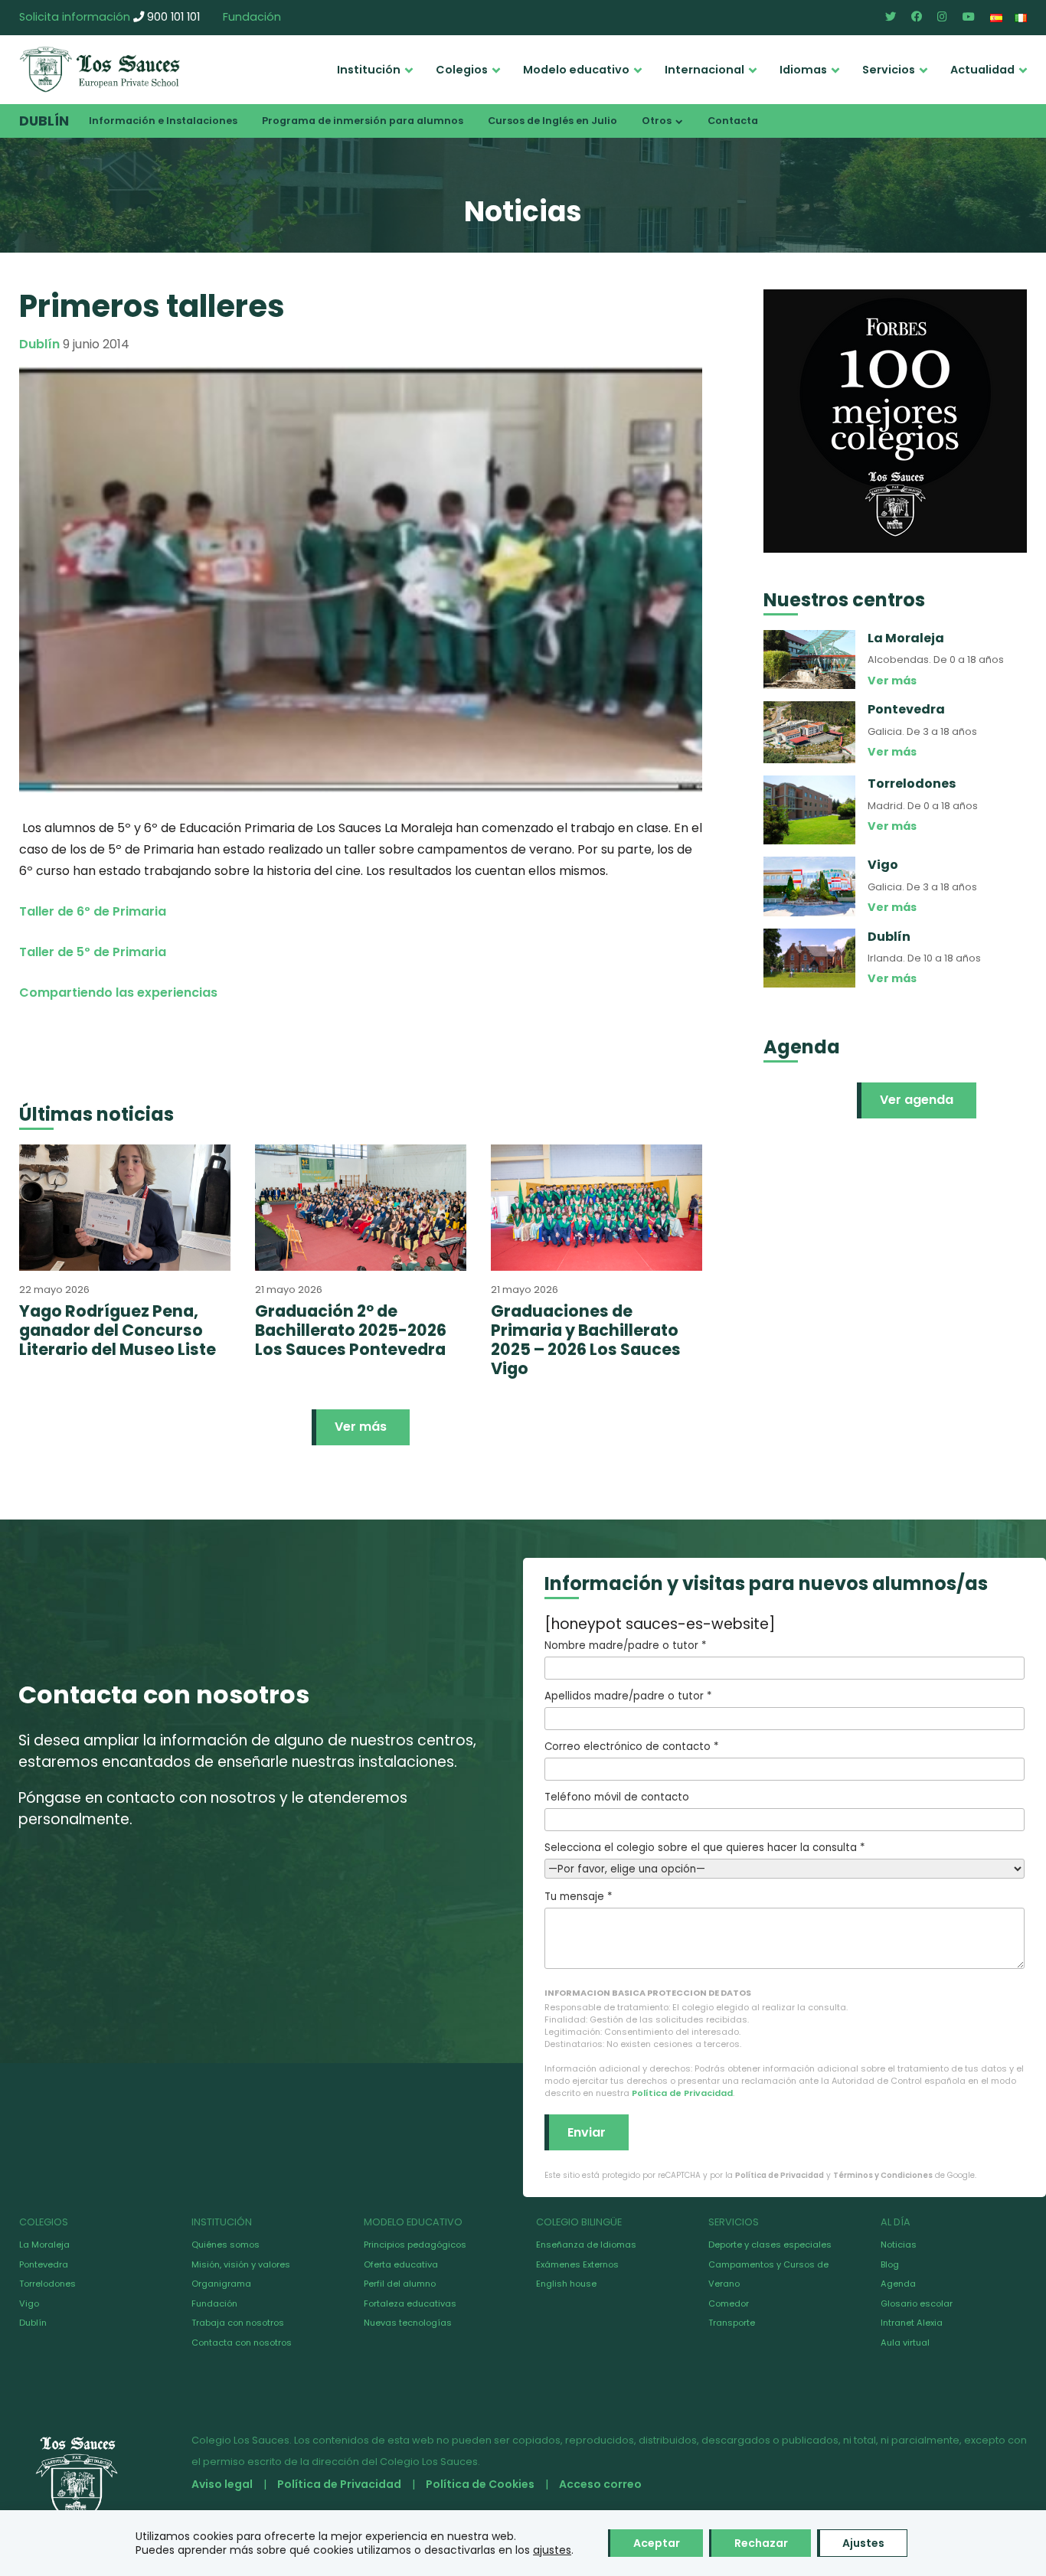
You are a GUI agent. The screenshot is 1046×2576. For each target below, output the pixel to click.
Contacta (733, 121)
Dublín (44, 121)
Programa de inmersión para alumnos (363, 121)
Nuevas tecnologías (408, 2323)
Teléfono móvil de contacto (617, 1797)
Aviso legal (222, 2484)
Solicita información (75, 17)
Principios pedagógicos (415, 2245)
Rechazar (761, 2543)
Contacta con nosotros (242, 2343)
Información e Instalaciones (163, 121)
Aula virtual (905, 2343)
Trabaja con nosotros (238, 2323)
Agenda (898, 2284)
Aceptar (657, 2543)
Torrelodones (47, 2284)
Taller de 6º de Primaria (93, 911)
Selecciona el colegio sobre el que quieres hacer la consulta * (704, 1848)
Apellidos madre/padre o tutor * (628, 1696)
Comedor (729, 2303)
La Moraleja (44, 2245)
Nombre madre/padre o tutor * (625, 1646)
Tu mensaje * (578, 1897)
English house (566, 2284)
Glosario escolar (917, 2303)
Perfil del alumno (400, 2284)
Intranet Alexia (912, 2323)
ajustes (552, 2550)
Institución (369, 70)
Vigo (29, 2303)
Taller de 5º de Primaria (93, 952)
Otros (657, 121)
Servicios (889, 70)
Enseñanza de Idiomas (586, 2245)
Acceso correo (600, 2484)
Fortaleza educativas (410, 2303)
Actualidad (982, 70)
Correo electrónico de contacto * (631, 1747)
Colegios (462, 70)
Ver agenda (917, 1100)
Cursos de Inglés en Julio (552, 121)
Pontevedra (44, 2264)
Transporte (732, 2323)
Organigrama (221, 2284)
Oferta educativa (401, 2264)
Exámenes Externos (577, 2264)
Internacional (704, 70)
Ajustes (863, 2543)
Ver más (361, 1427)
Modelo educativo (576, 70)
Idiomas (803, 70)
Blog (890, 2264)
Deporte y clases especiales (770, 2245)
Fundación (252, 17)
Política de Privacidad (682, 2093)
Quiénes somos (226, 2245)
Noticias (899, 2245)
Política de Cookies (480, 2484)
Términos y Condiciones (883, 2175)
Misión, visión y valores (241, 2264)
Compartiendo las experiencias (118, 993)
